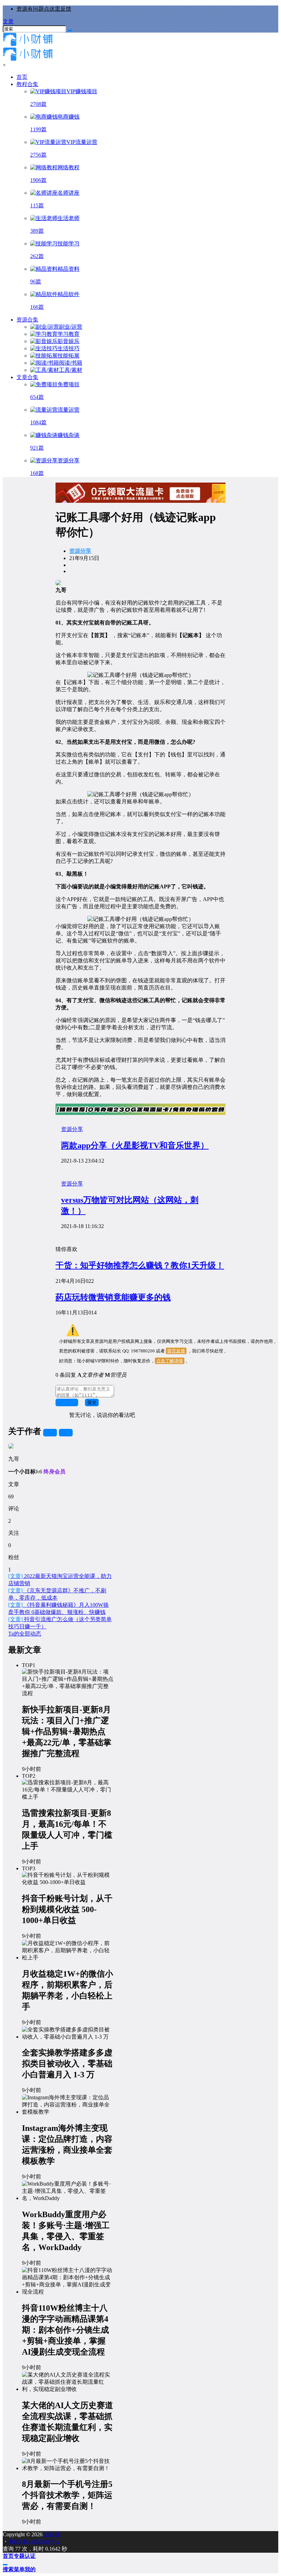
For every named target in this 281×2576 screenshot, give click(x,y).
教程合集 (27, 84)
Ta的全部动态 (25, 1634)
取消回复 (67, 1402)
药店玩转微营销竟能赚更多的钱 (113, 1297)
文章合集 (27, 377)
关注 (50, 1432)
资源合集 (27, 320)
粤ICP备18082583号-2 (34, 2542)
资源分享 (80, 551)
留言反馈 (176, 1351)
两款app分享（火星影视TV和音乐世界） (135, 1145)
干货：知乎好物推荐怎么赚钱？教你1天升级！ (140, 1265)
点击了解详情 (170, 1361)
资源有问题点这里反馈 (44, 9)
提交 (92, 1402)
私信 (66, 1432)
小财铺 (51, 2534)
